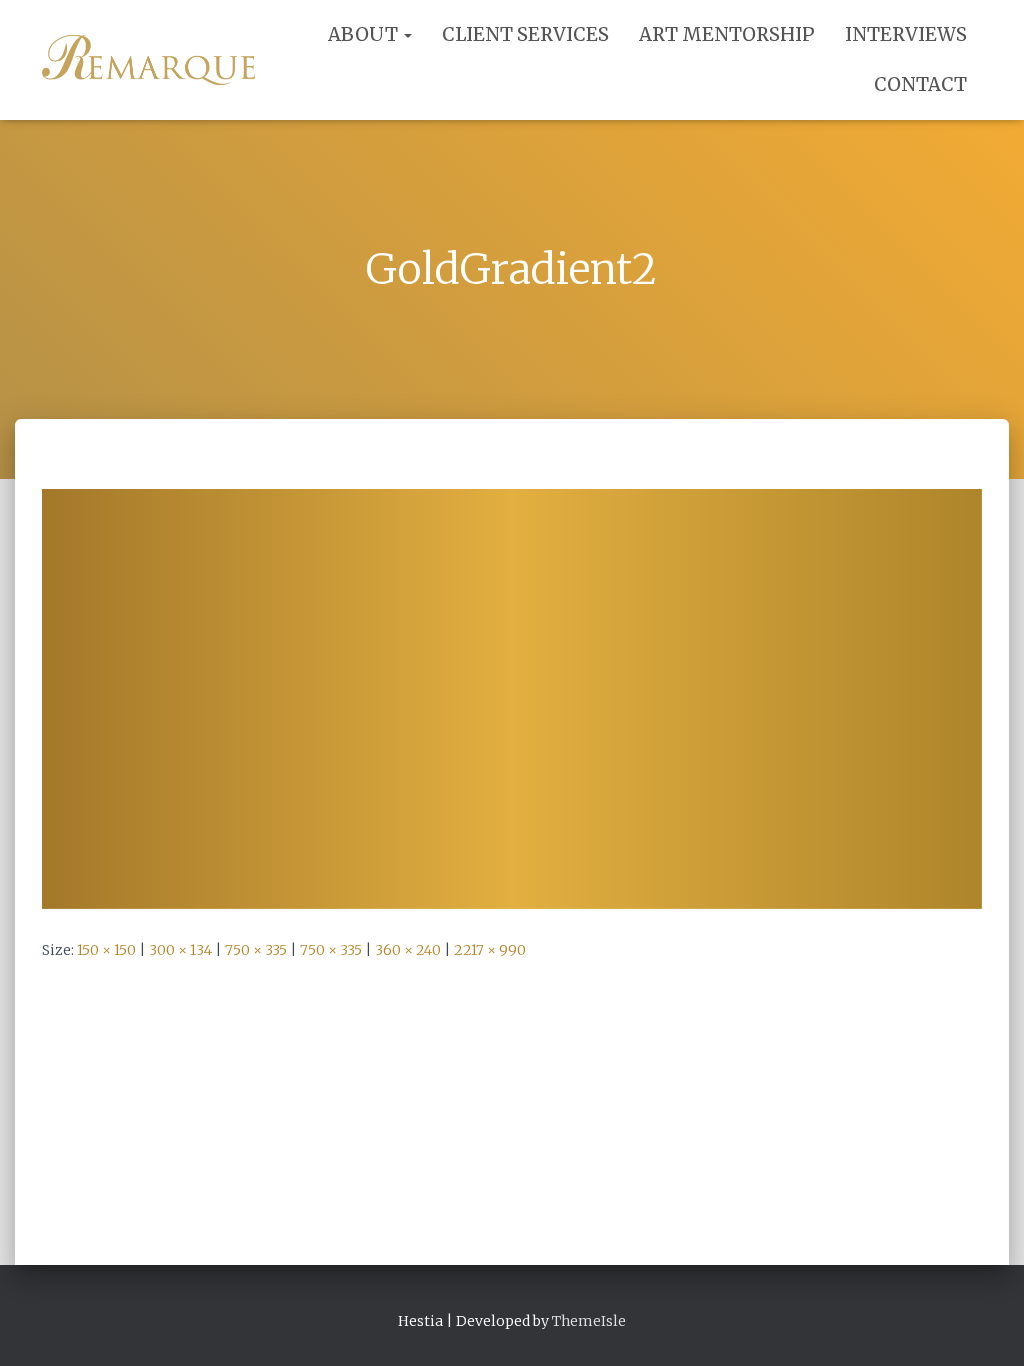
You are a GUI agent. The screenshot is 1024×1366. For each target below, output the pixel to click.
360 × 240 (408, 950)
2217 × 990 (490, 950)
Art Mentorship (727, 34)
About (365, 34)
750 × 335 (256, 950)
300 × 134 (180, 950)
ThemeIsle (589, 1321)
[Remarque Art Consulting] (148, 60)
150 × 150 (106, 950)
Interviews (906, 34)
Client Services (525, 34)
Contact (920, 84)
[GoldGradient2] (512, 698)
